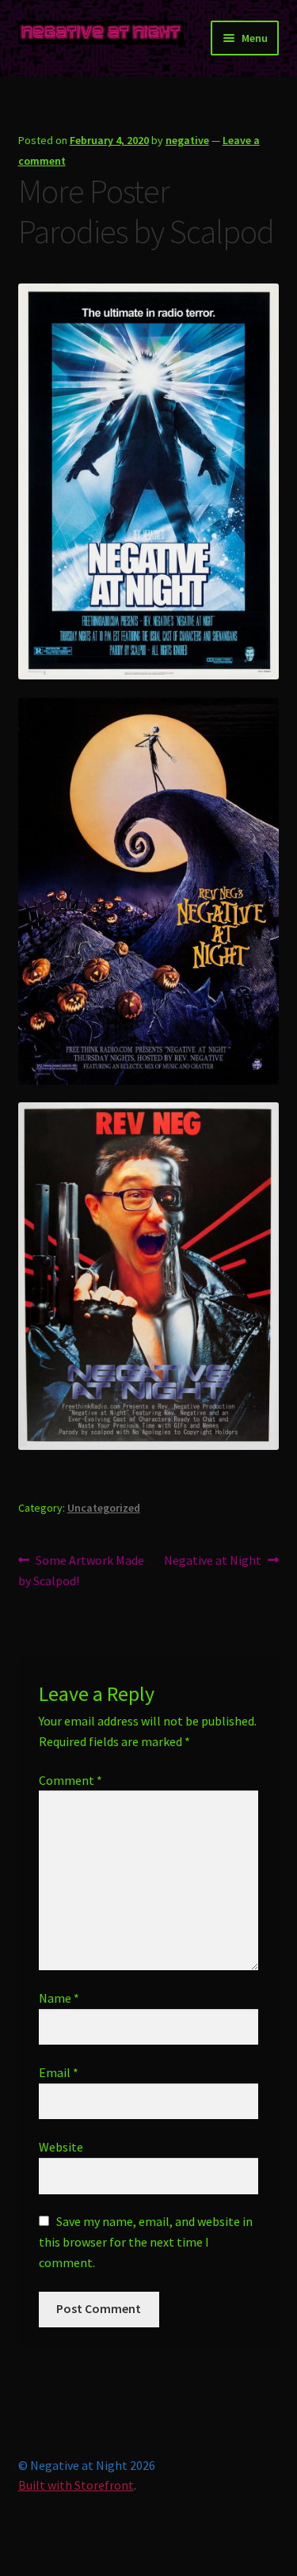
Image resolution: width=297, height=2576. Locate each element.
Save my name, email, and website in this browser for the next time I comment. (146, 2242)
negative (187, 140)
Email (59, 2072)
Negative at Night (213, 1561)
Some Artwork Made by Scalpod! (82, 1570)
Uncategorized (104, 1508)
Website (61, 2147)
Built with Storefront (76, 2485)
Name (59, 1998)
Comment (70, 1780)
